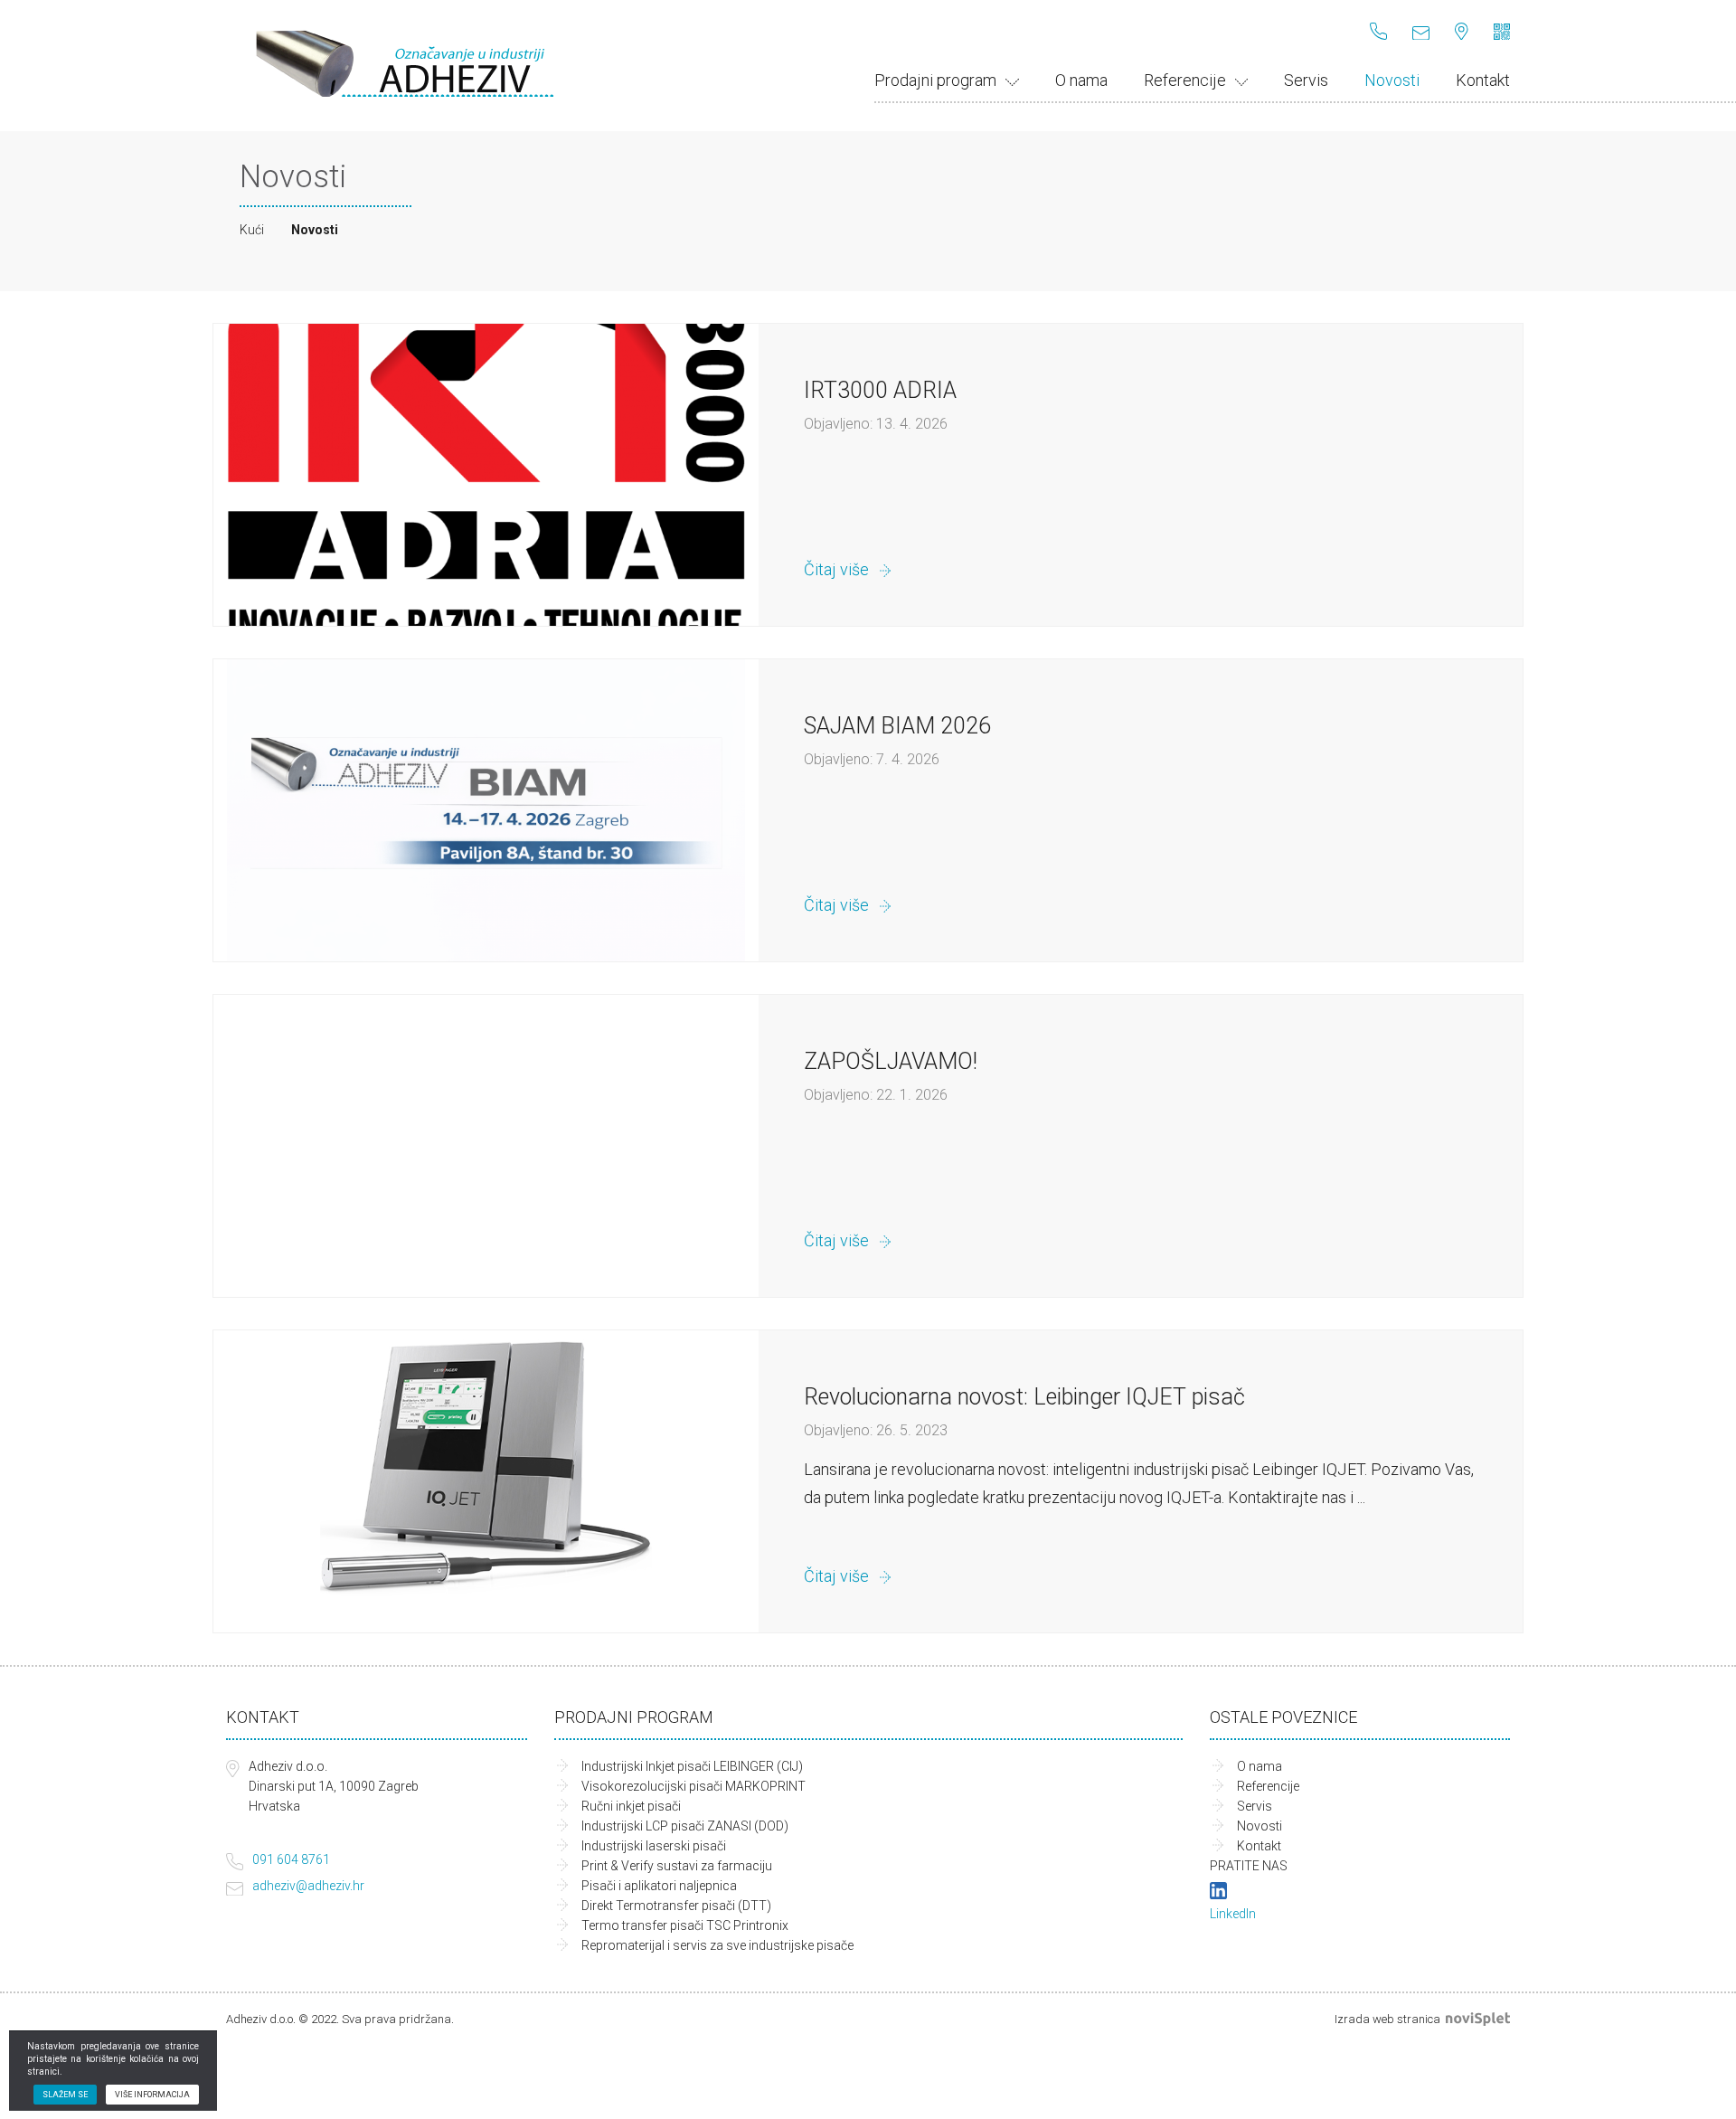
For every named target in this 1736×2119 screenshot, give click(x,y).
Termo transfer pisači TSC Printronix (685, 1925)
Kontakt (1483, 80)
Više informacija (152, 2095)
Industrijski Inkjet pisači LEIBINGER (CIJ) (692, 1766)
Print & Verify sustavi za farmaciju (677, 1866)
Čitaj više (836, 569)
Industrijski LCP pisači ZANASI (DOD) (685, 1826)
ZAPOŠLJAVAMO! (891, 1061)
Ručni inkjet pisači (631, 1806)
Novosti (1392, 80)
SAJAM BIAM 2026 (897, 726)
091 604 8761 (291, 1859)
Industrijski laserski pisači (654, 1846)
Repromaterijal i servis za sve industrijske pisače (717, 1945)
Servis (1306, 80)
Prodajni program (935, 80)
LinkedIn (1233, 1914)
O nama (1081, 80)
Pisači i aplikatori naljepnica (659, 1886)
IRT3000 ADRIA (880, 390)
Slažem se (65, 2095)
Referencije (1185, 80)
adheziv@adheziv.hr (308, 1886)
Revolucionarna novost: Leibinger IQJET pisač (1024, 1397)
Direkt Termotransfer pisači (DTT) (676, 1906)
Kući (252, 230)
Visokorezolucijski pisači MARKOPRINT (693, 1786)
